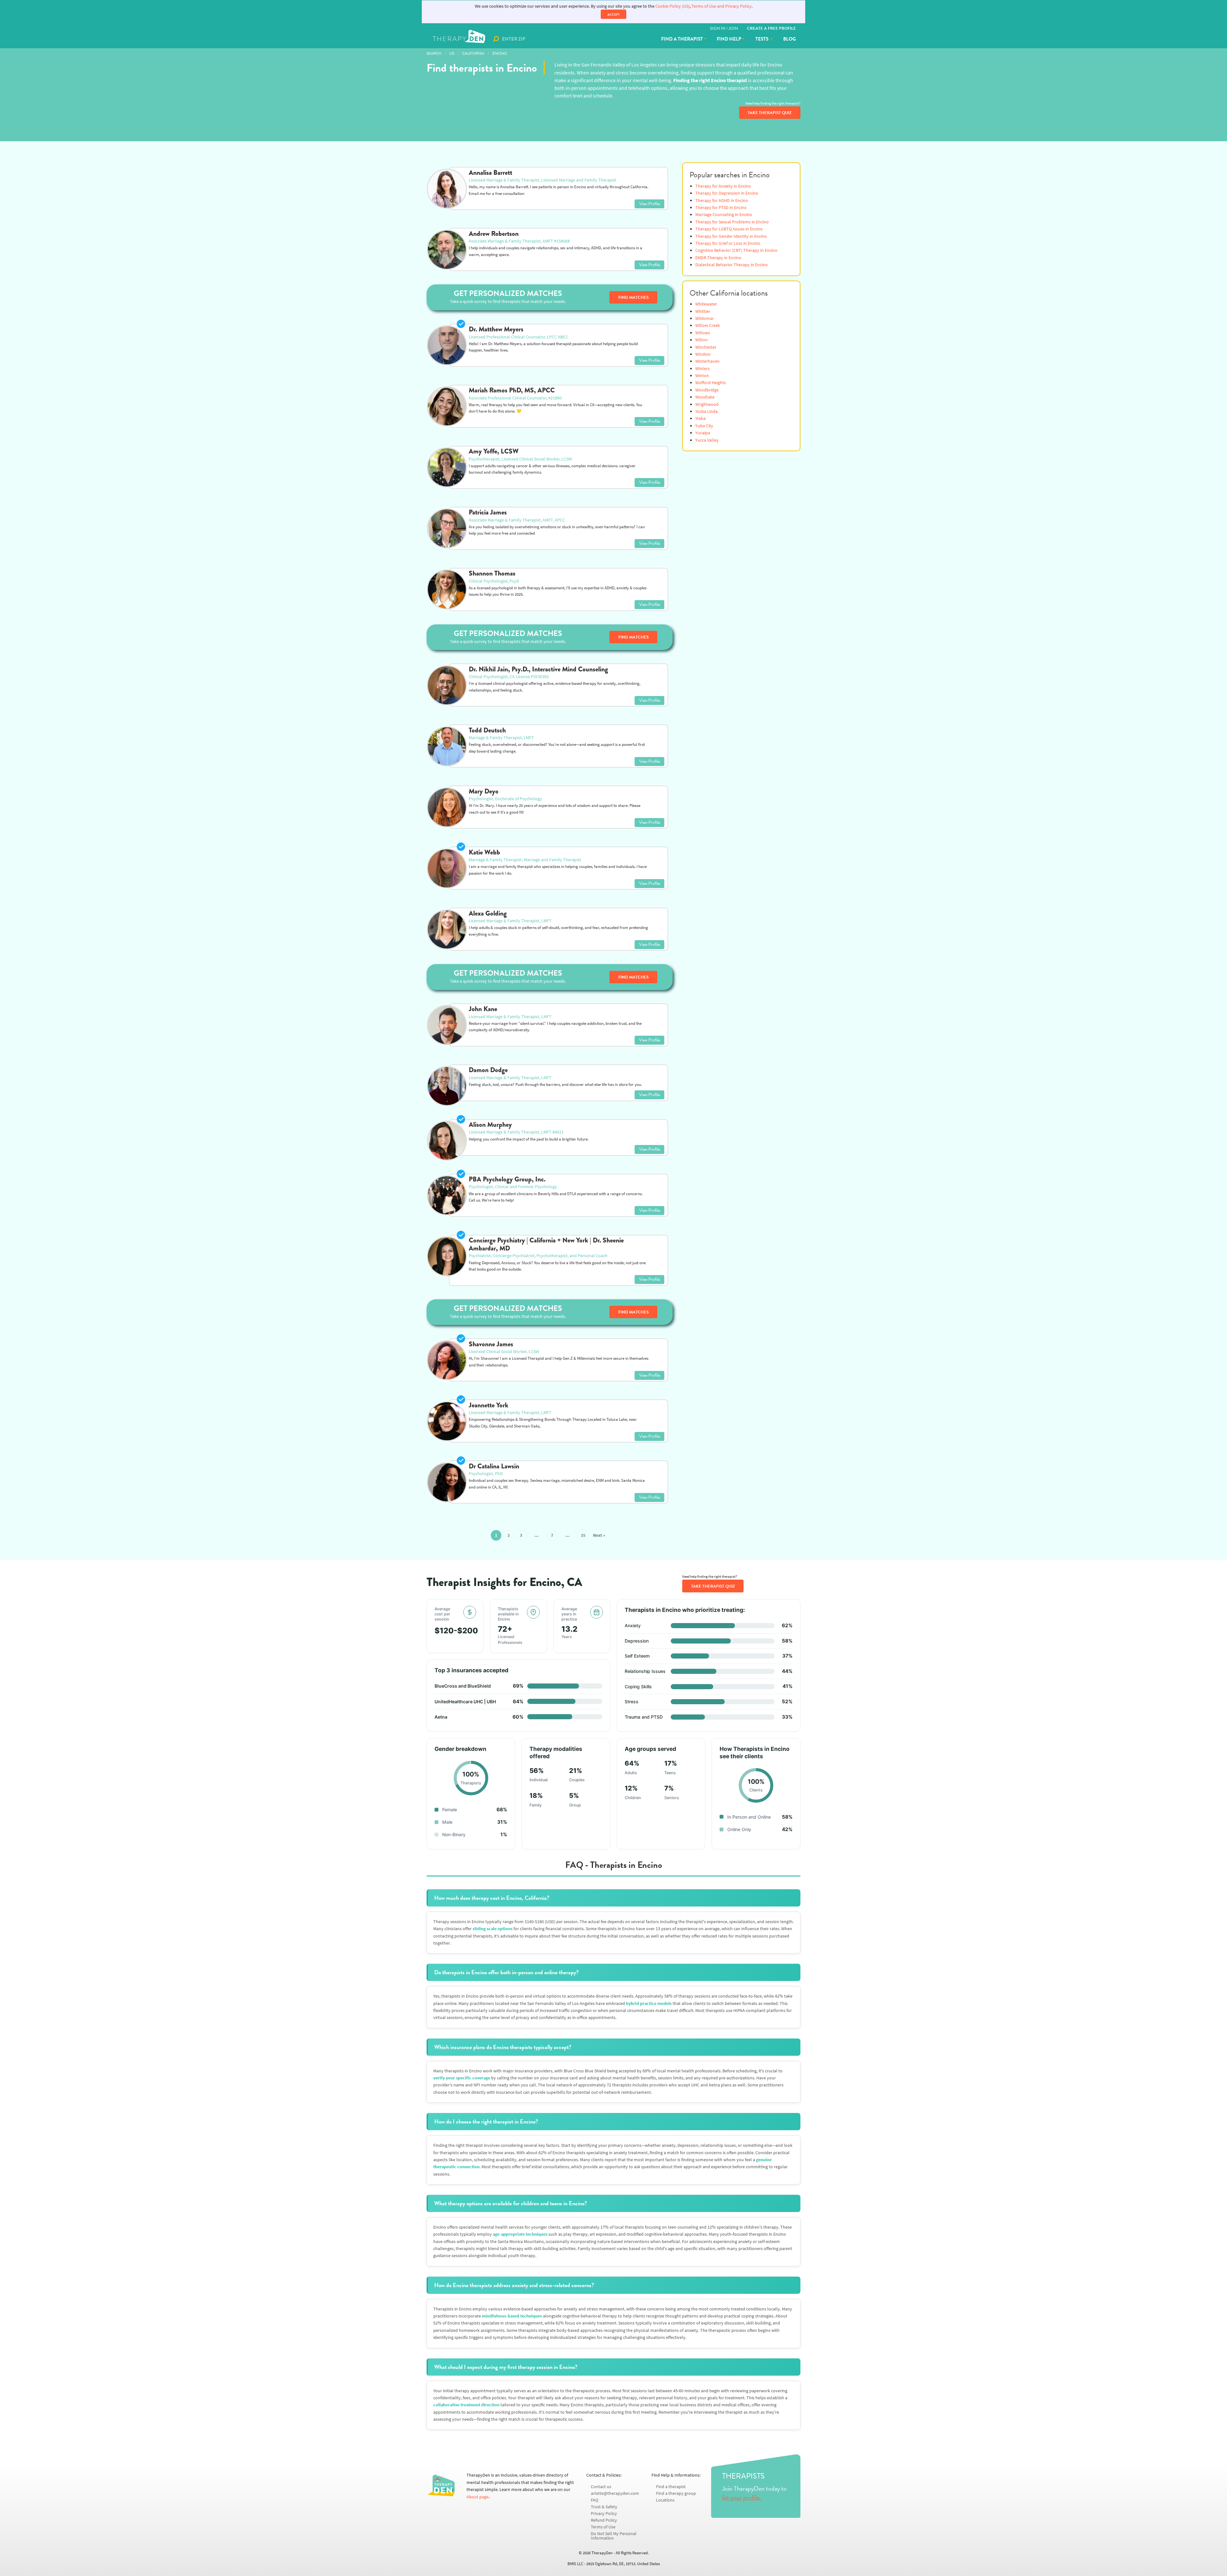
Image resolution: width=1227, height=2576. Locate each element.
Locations (665, 2500)
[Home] (460, 39)
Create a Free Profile (772, 28)
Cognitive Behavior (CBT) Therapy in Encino (736, 250)
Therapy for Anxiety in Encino (723, 186)
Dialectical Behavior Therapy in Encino (732, 265)
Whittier (703, 311)
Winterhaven (707, 361)
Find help (729, 39)
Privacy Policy (604, 2514)
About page (478, 2497)
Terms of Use (603, 2527)
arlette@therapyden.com (615, 2493)
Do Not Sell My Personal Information (614, 2536)
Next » (599, 1535)
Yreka (700, 418)
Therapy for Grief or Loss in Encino (728, 243)
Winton (702, 376)
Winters (702, 369)
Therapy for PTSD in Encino (721, 208)
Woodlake (705, 397)
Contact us (601, 2487)
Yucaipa (703, 433)
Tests (762, 39)
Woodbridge (707, 390)
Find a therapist (682, 39)
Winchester (706, 347)
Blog (790, 39)
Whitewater (706, 304)
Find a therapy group (676, 2493)
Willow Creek (708, 325)
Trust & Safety (604, 2507)
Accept (613, 15)
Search (434, 53)
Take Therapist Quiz (770, 113)
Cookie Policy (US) (672, 6)
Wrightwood (707, 404)
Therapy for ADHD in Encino (722, 201)
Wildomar (705, 318)
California (473, 53)
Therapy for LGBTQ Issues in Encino (729, 229)
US (452, 53)
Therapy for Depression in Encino (727, 193)
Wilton (702, 340)
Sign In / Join (724, 28)
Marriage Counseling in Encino (724, 215)
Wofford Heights (711, 383)
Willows (703, 333)
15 (583, 1535)
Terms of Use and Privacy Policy (722, 6)
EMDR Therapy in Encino (718, 258)
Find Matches (633, 298)
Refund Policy (604, 2520)
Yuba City (704, 426)
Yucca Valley (707, 440)
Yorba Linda (706, 411)
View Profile (649, 204)
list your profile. (742, 2497)
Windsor (703, 354)
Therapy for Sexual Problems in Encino (732, 222)
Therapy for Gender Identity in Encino (731, 236)
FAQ (594, 2500)
